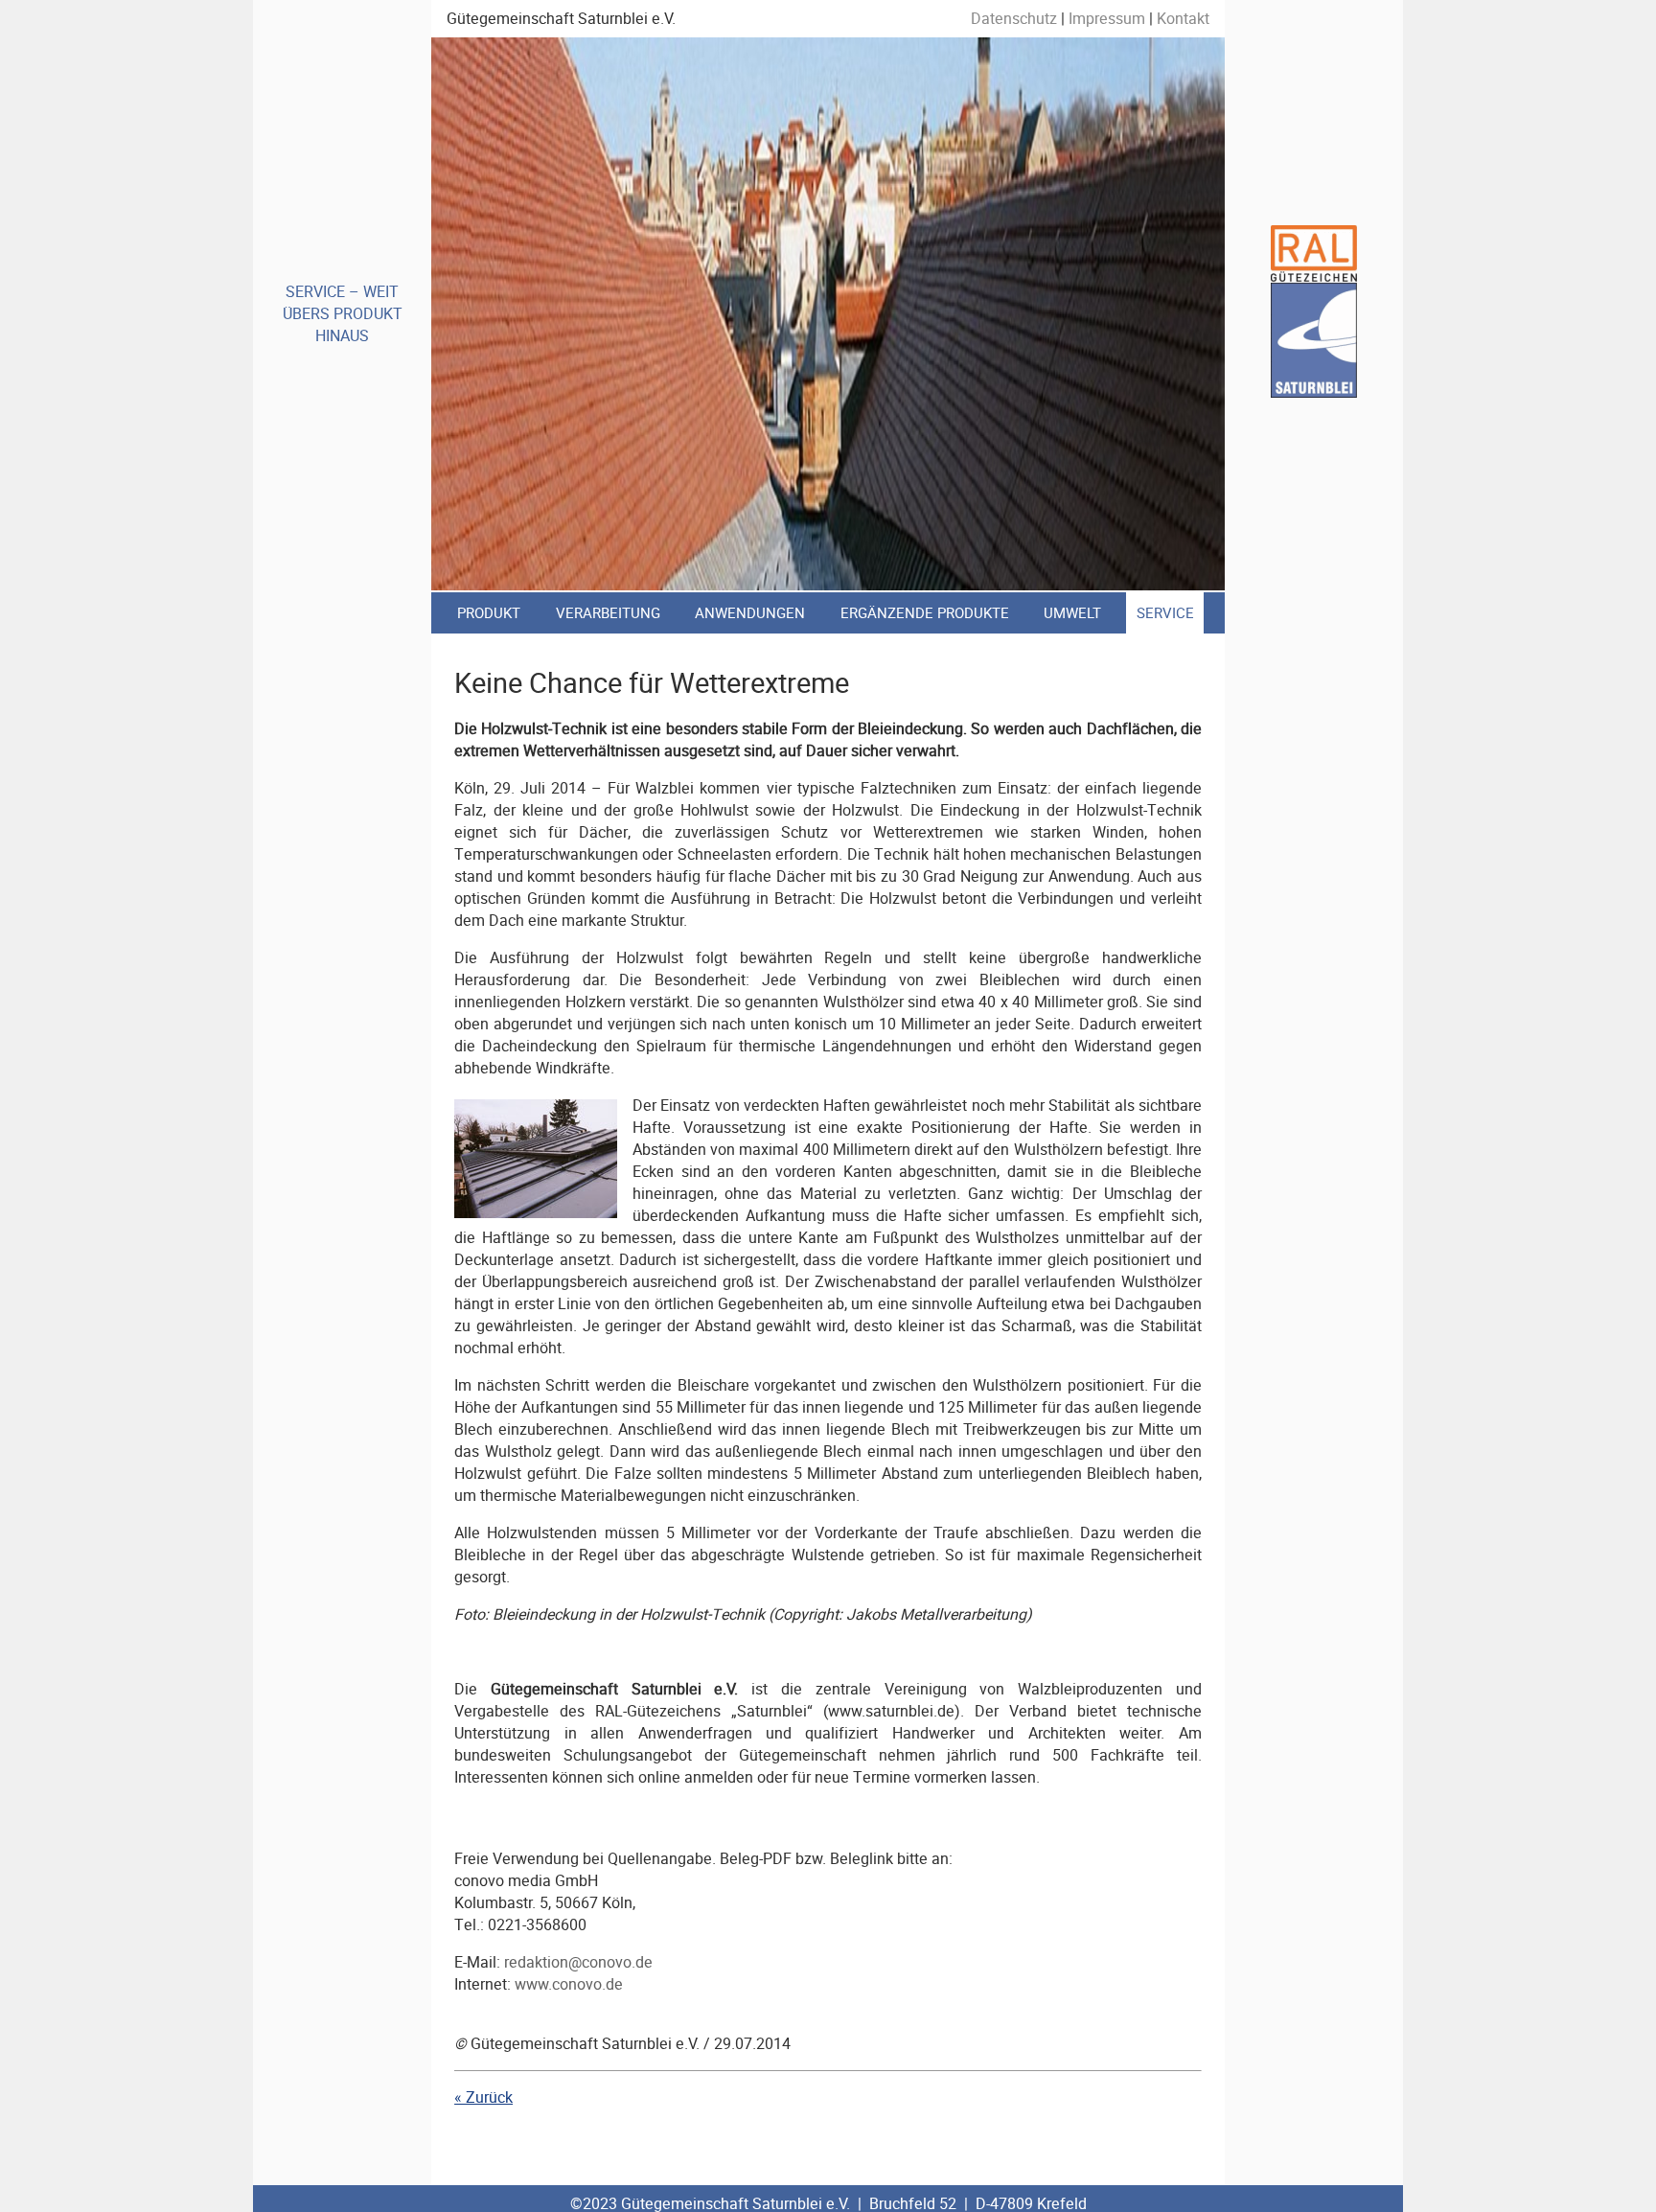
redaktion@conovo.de (578, 1962)
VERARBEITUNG (608, 613)
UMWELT (1072, 613)
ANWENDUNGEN (750, 613)
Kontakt (1183, 19)
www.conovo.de (569, 1984)
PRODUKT (489, 613)
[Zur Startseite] (1314, 392)
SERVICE (1165, 613)
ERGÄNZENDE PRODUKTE (925, 613)
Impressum (1107, 19)
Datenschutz (1014, 19)
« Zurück (483, 2097)
